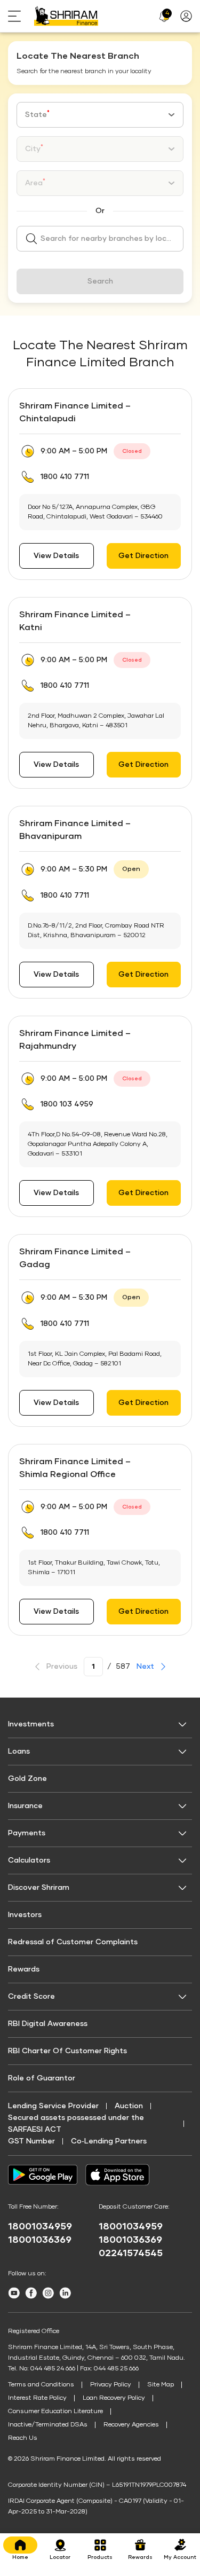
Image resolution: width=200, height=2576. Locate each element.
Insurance (25, 1806)
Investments (31, 1724)
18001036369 (40, 2240)
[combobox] (100, 115)
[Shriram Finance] (66, 16)
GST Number (31, 2141)
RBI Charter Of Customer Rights (67, 2051)
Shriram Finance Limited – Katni (75, 621)
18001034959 (40, 2227)
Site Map (161, 2385)
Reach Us (23, 2438)
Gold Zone (27, 1779)
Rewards (24, 1969)
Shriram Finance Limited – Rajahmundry (75, 1040)
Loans (19, 1752)
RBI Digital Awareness (48, 2024)
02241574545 (131, 2253)
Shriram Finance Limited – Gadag (75, 1258)
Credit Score (31, 1997)
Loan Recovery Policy (114, 2398)
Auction (129, 2106)
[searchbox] (100, 239)
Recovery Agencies (131, 2425)
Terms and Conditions (41, 2385)
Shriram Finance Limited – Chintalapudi (75, 412)
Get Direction (143, 556)
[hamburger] (21, 16)
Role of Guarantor (42, 2078)
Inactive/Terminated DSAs (48, 2425)
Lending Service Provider (53, 2106)
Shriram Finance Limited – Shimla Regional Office (75, 1468)
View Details (56, 556)
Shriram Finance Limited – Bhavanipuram (75, 830)
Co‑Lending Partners (109, 2141)
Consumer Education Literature (55, 2412)
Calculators (29, 1860)
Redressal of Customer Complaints (73, 1942)
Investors (25, 1915)
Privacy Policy (111, 2385)
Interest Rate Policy (37, 2398)
